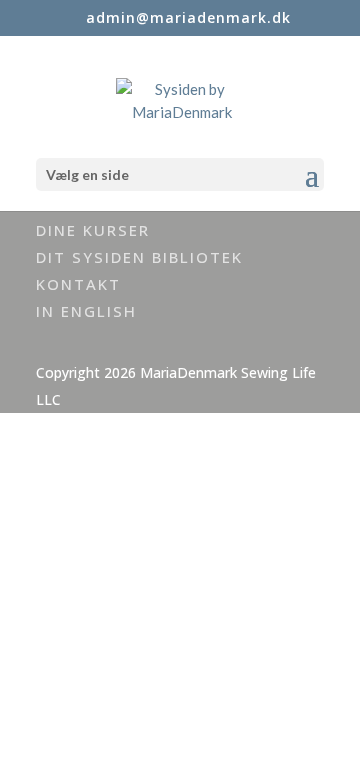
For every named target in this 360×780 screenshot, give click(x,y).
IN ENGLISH (86, 311)
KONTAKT (78, 284)
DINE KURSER (93, 230)
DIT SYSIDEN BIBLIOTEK (139, 257)
